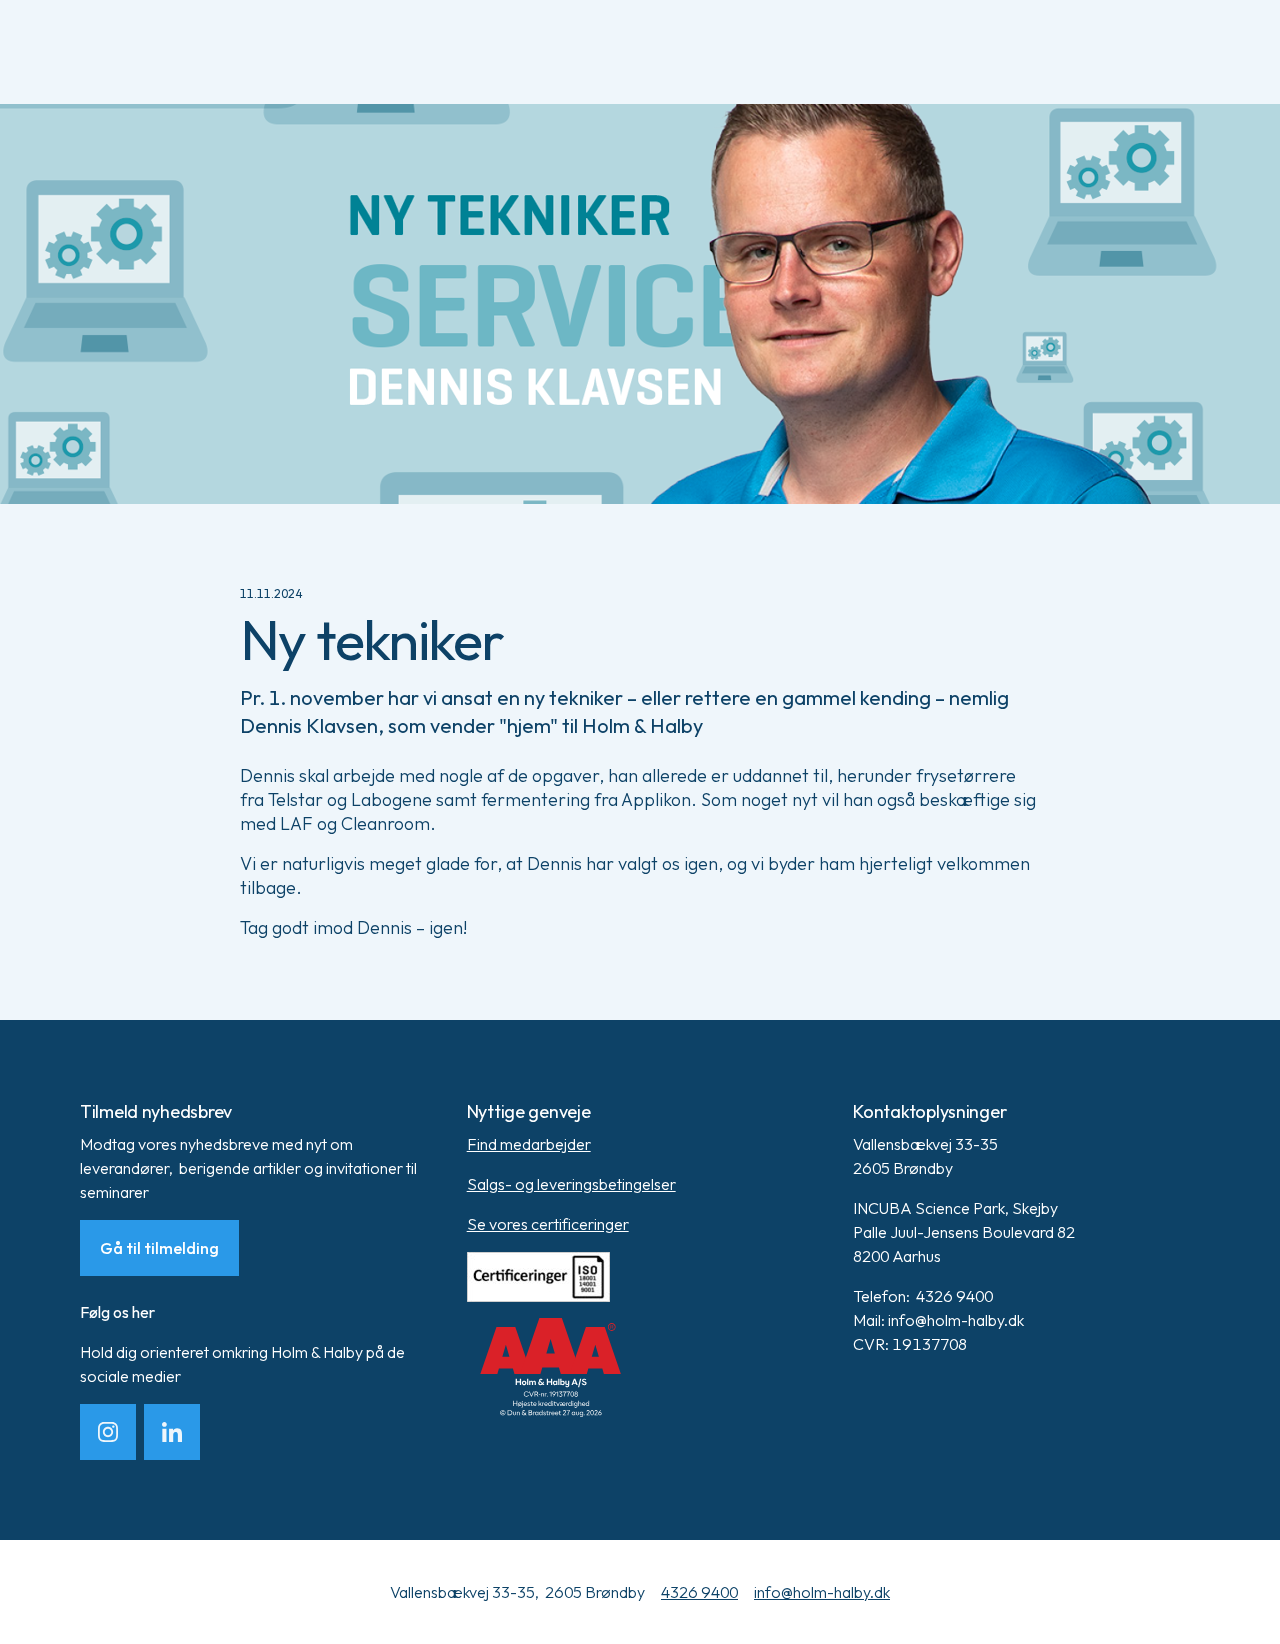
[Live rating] (640, 1368)
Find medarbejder (529, 1144)
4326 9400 (699, 1592)
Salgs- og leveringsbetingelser (571, 1184)
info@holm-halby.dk (822, 1592)
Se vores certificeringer (548, 1224)
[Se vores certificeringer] (640, 1277)
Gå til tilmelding (159, 1248)
